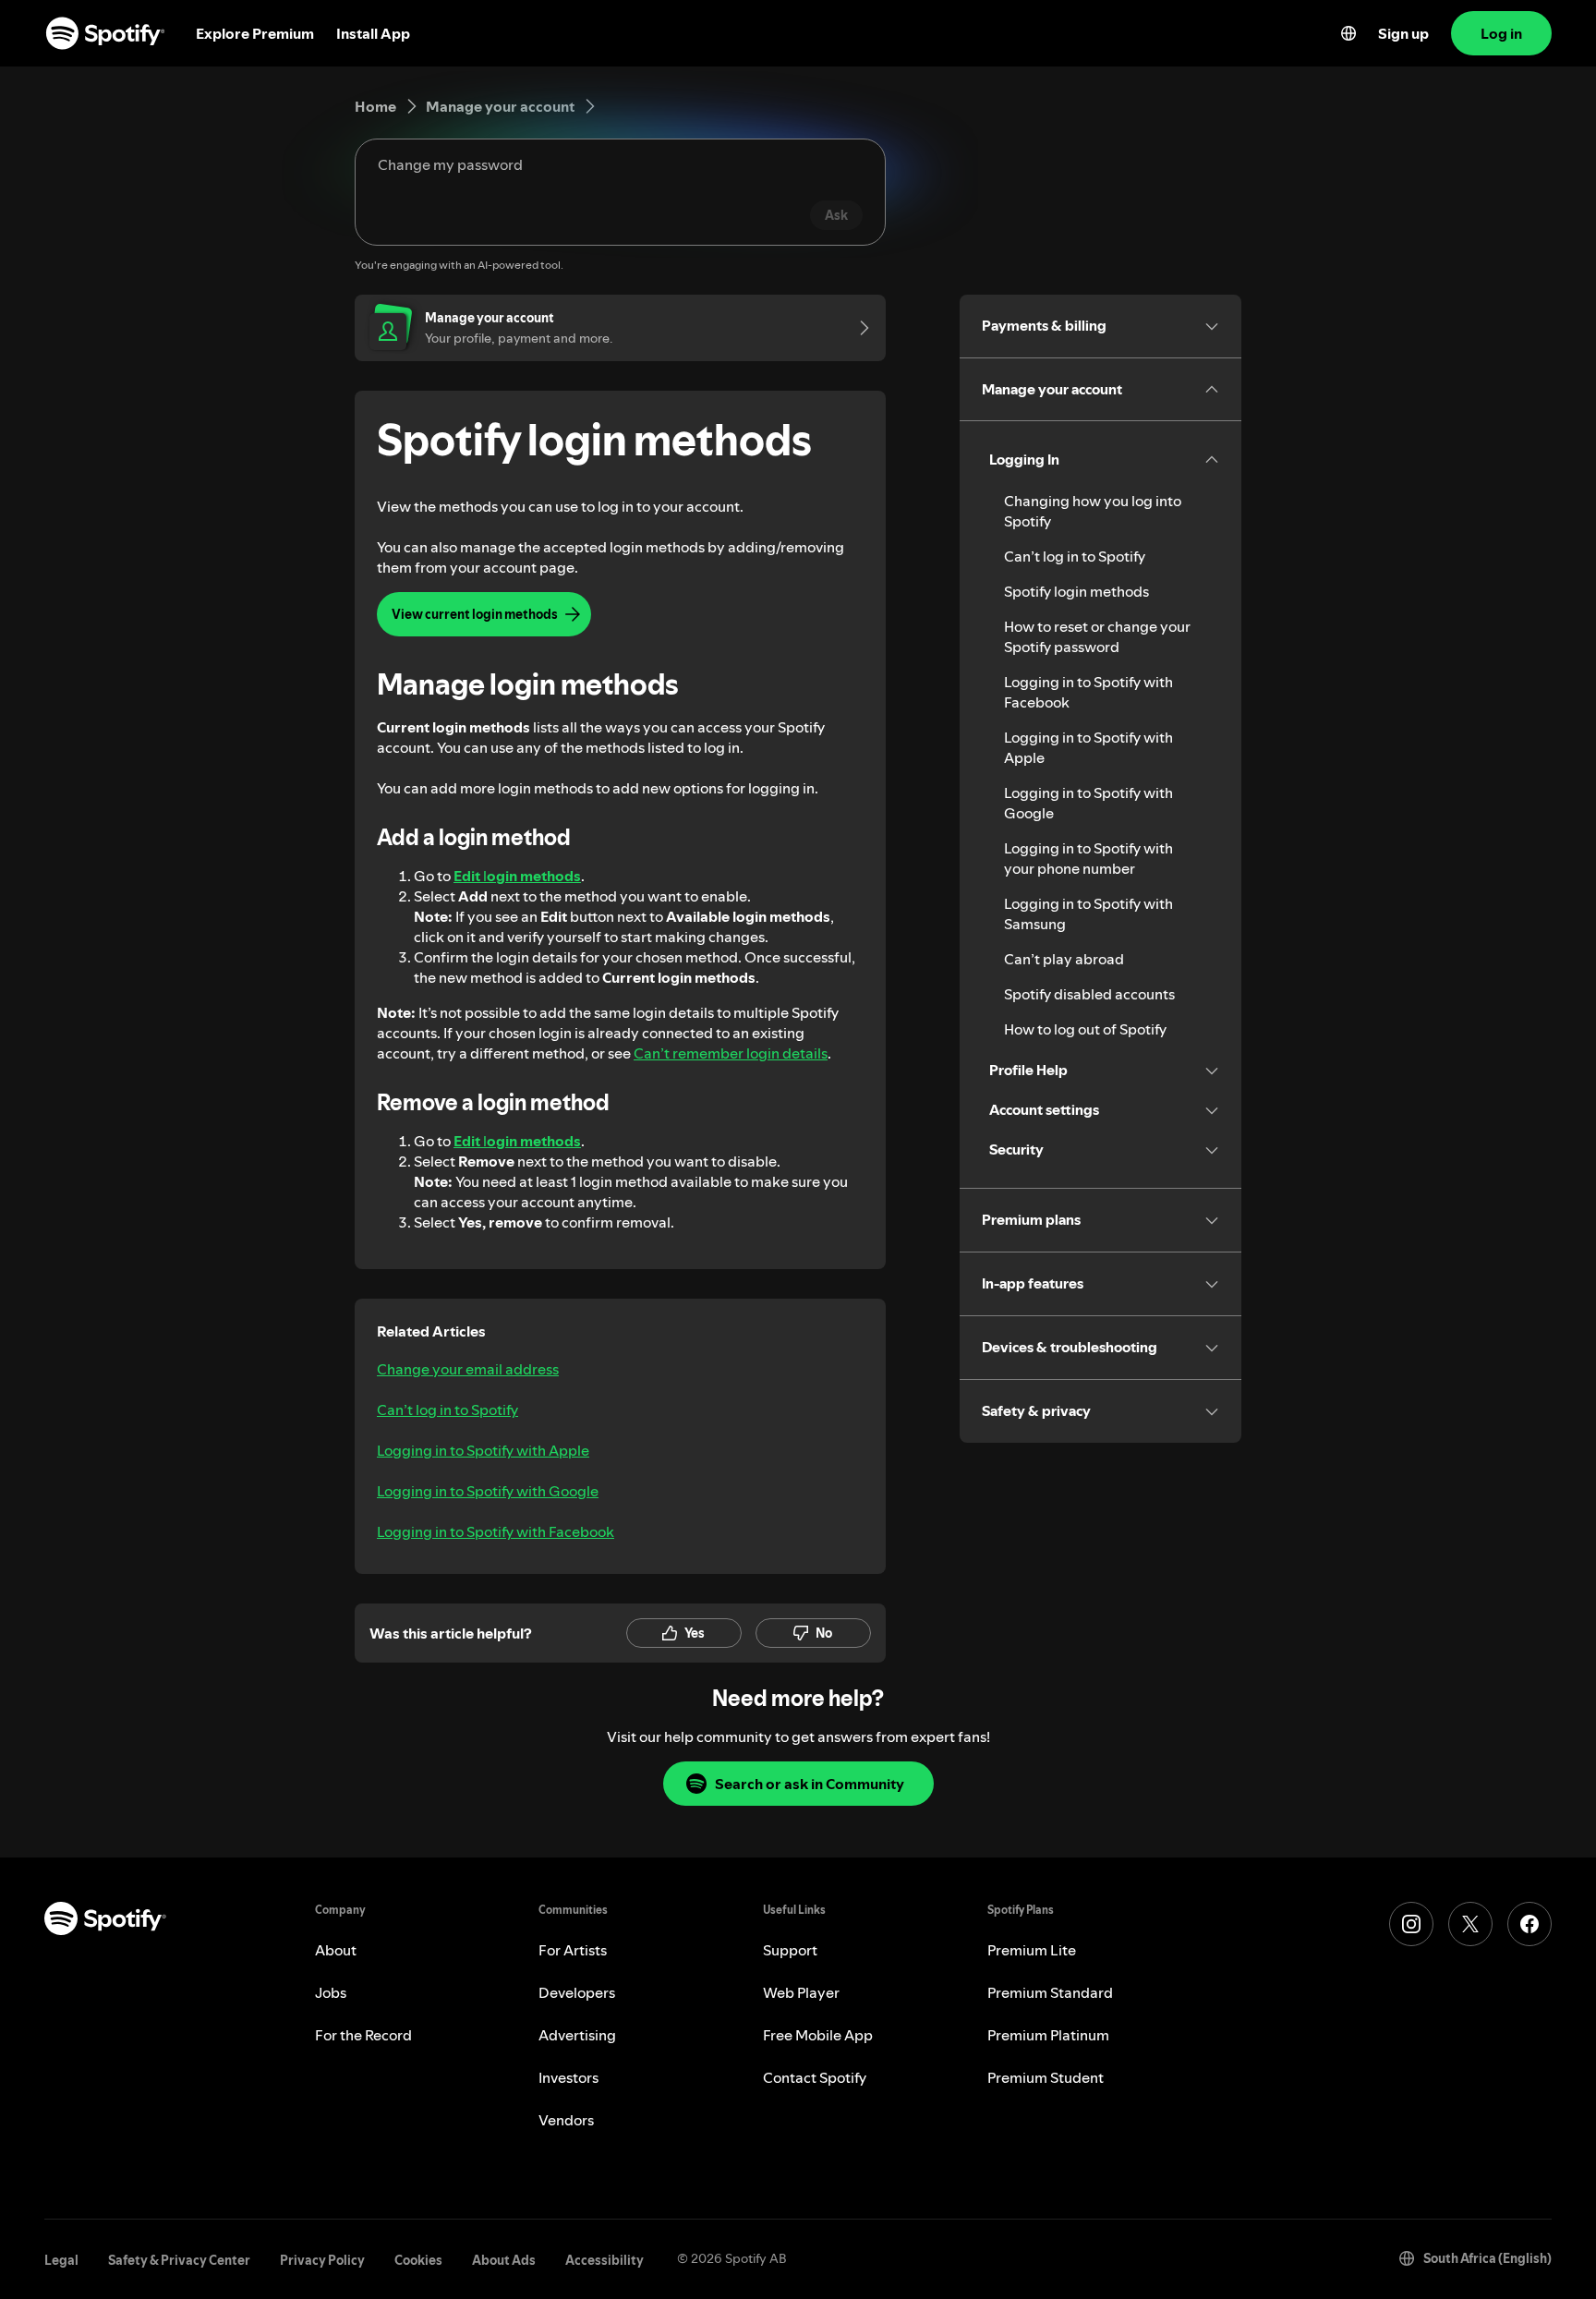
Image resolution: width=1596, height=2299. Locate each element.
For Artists (573, 1950)
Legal (61, 2260)
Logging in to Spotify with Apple (483, 1450)
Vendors (566, 2120)
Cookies (418, 2260)
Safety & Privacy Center (179, 2260)
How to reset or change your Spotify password (1097, 636)
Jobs (331, 1992)
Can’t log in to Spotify (447, 1410)
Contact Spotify (815, 2077)
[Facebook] (1529, 1924)
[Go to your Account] (858, 328)
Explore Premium (255, 33)
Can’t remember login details (731, 1053)
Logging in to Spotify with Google (488, 1491)
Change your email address (468, 1369)
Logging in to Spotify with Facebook (496, 1531)
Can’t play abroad (1064, 959)
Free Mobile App (818, 2035)
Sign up (1403, 33)
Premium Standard (1050, 1992)
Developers (577, 1992)
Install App (373, 33)
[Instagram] (1411, 1924)
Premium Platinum (1048, 2035)
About (336, 1950)
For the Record (363, 2035)
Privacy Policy (322, 2260)
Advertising (577, 2035)
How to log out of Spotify (1085, 1029)
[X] (1470, 1924)
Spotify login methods (1076, 591)
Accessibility (605, 2260)
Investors (568, 2077)
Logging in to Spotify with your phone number (1088, 858)
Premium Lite (1032, 1950)
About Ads (504, 2260)
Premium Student (1046, 2077)
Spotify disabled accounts (1089, 994)
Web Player (801, 1992)
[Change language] (1348, 33)
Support (790, 1950)
